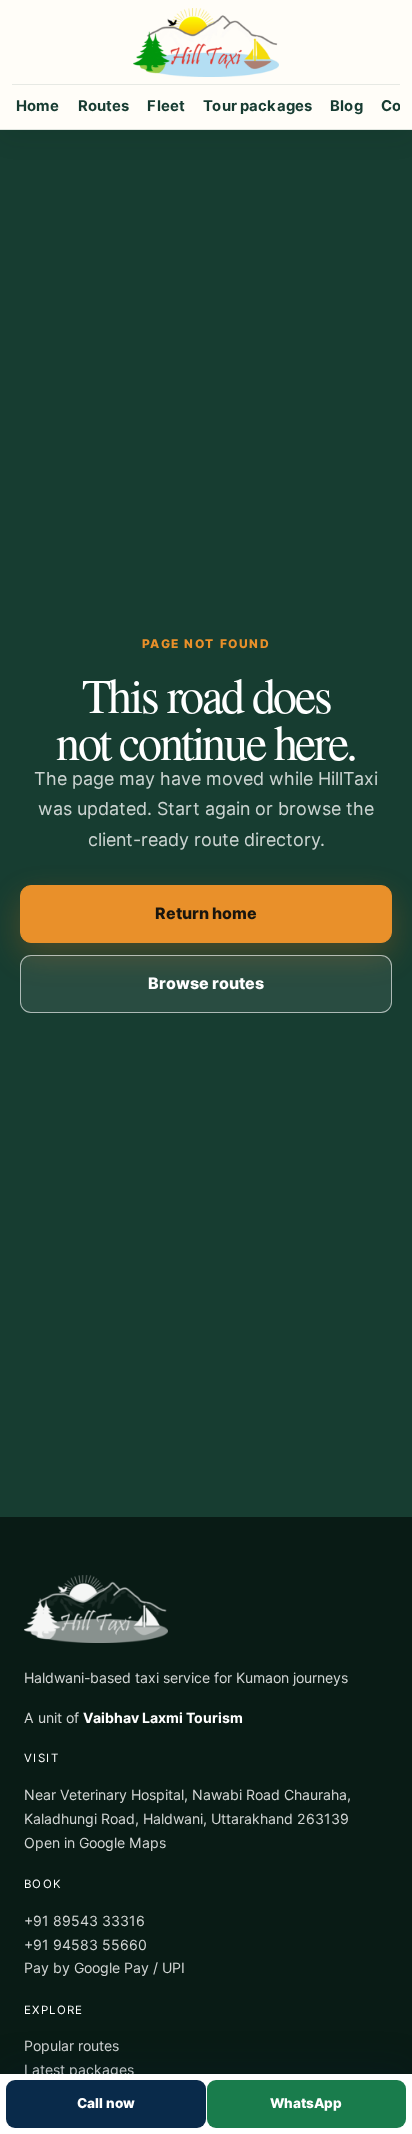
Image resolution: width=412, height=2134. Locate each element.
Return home (206, 913)
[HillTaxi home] (206, 42)
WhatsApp (306, 2103)
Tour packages (257, 106)
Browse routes (206, 983)
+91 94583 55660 (85, 1944)
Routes (104, 106)
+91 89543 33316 (84, 1920)
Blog (346, 106)
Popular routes (71, 2045)
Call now (106, 2103)
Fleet (166, 106)
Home (38, 106)
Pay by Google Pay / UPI (104, 1967)
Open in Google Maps (95, 1842)
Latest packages (79, 2069)
